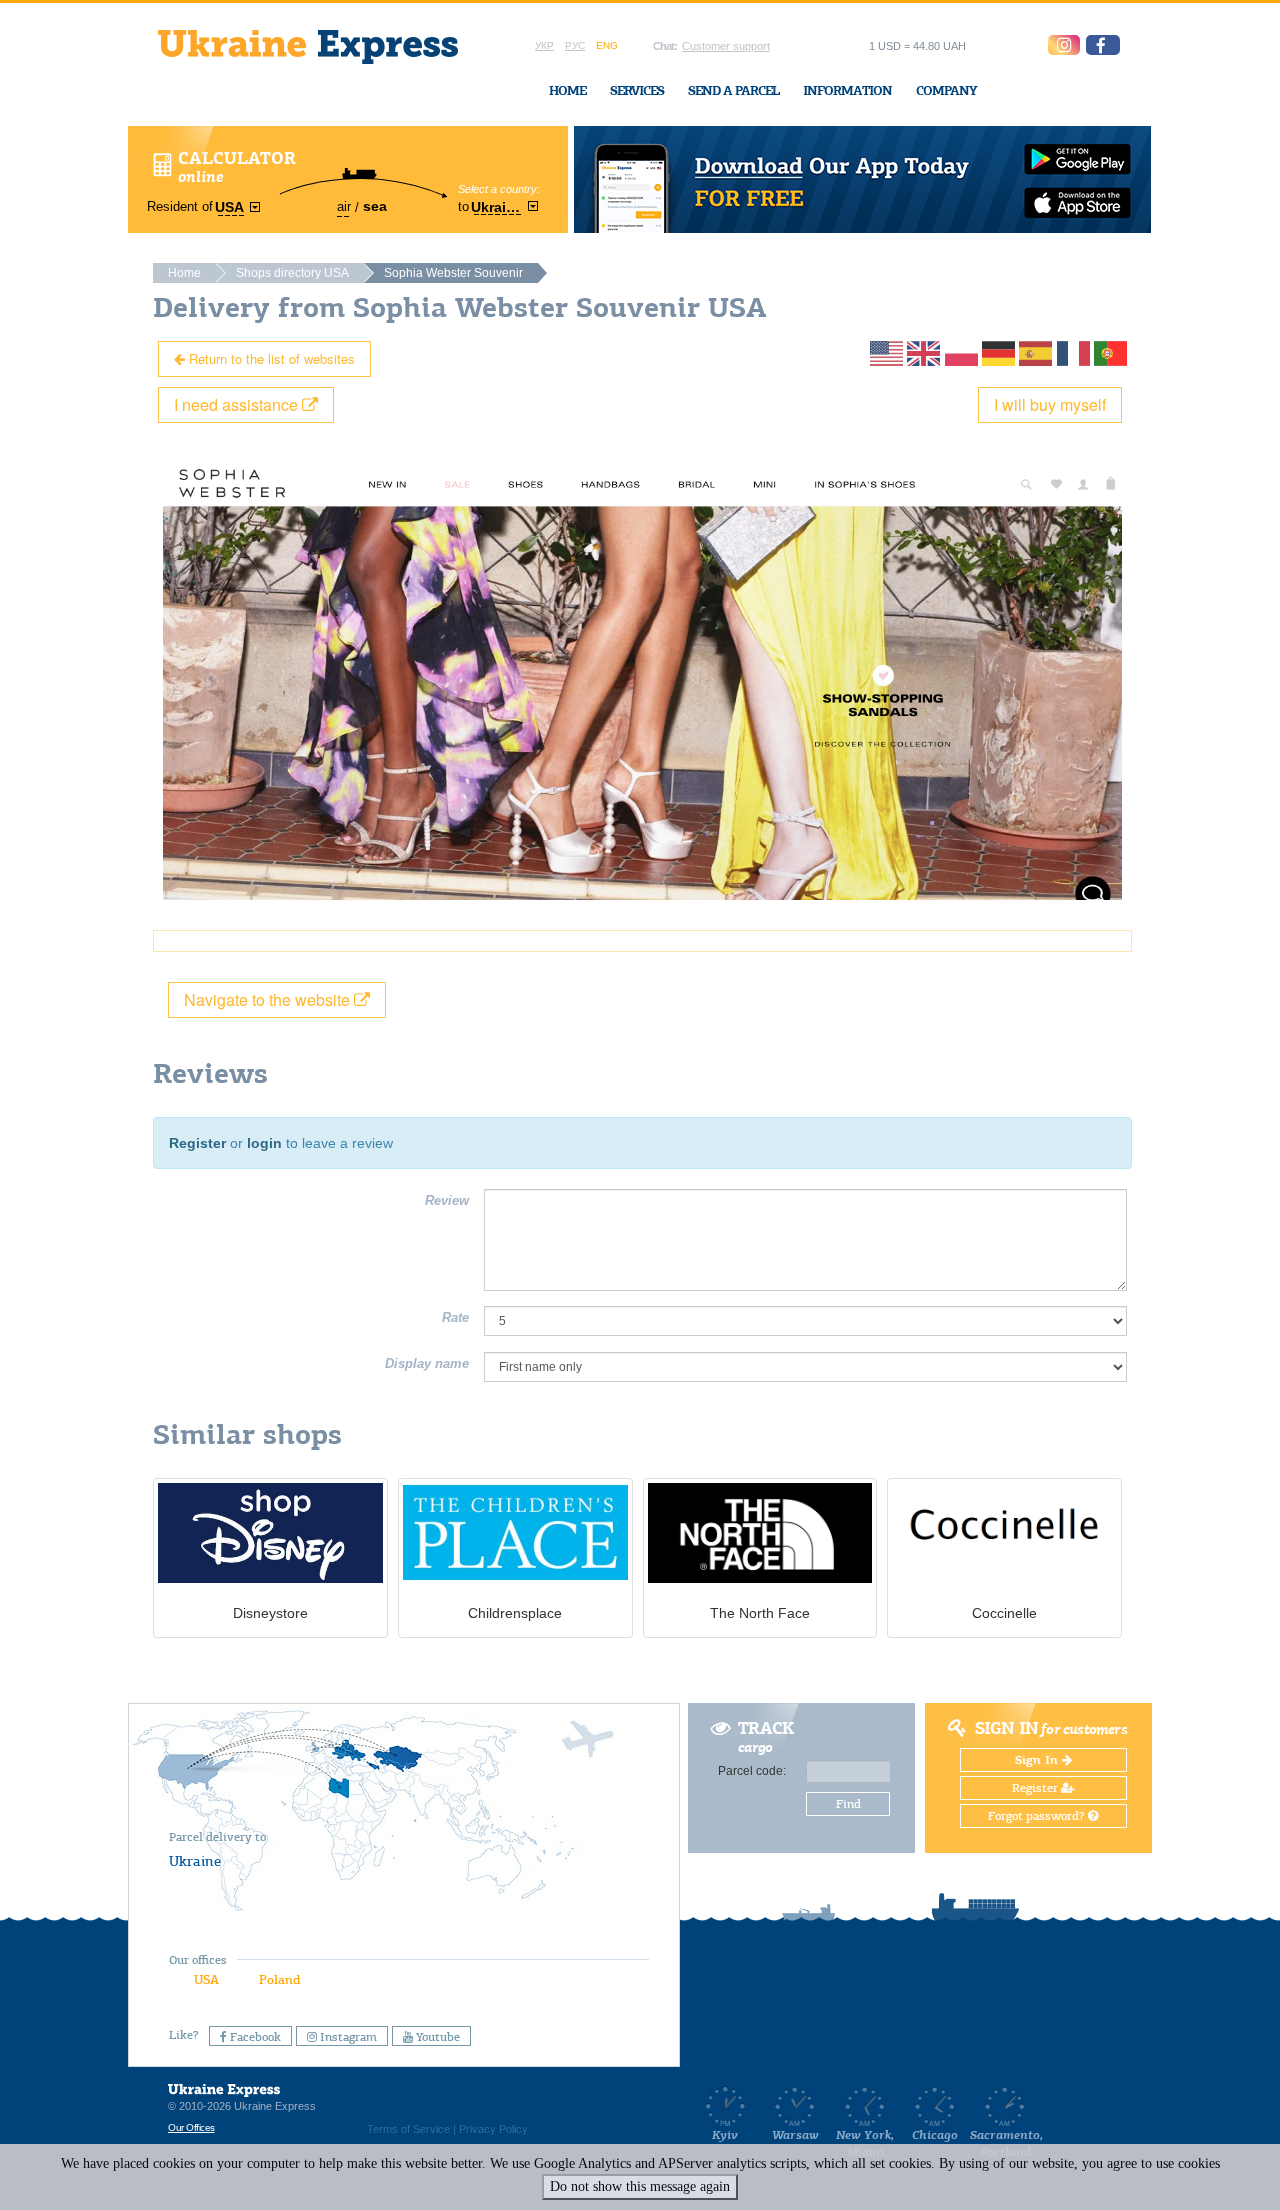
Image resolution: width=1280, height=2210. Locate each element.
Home (567, 90)
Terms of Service (408, 2129)
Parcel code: (752, 1771)
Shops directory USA (292, 273)
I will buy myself (1050, 404)
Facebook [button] (254, 2037)
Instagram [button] (347, 2037)
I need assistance (238, 404)
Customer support (726, 46)
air (344, 206)
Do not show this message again (640, 2186)
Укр (544, 45)
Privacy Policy (493, 2129)
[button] (1103, 45)
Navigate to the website (269, 999)
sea (375, 206)
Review (447, 1200)
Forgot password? (1038, 1816)
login (264, 1143)
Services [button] (637, 90)
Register (197, 1143)
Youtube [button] (436, 2037)
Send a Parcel (733, 90)
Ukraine (195, 1861)
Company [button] (946, 90)
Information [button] (847, 90)
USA (206, 1979)
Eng (607, 45)
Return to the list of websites (270, 358)
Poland (279, 1979)
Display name (427, 1363)
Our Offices (191, 2127)
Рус (575, 45)
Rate (455, 1317)
